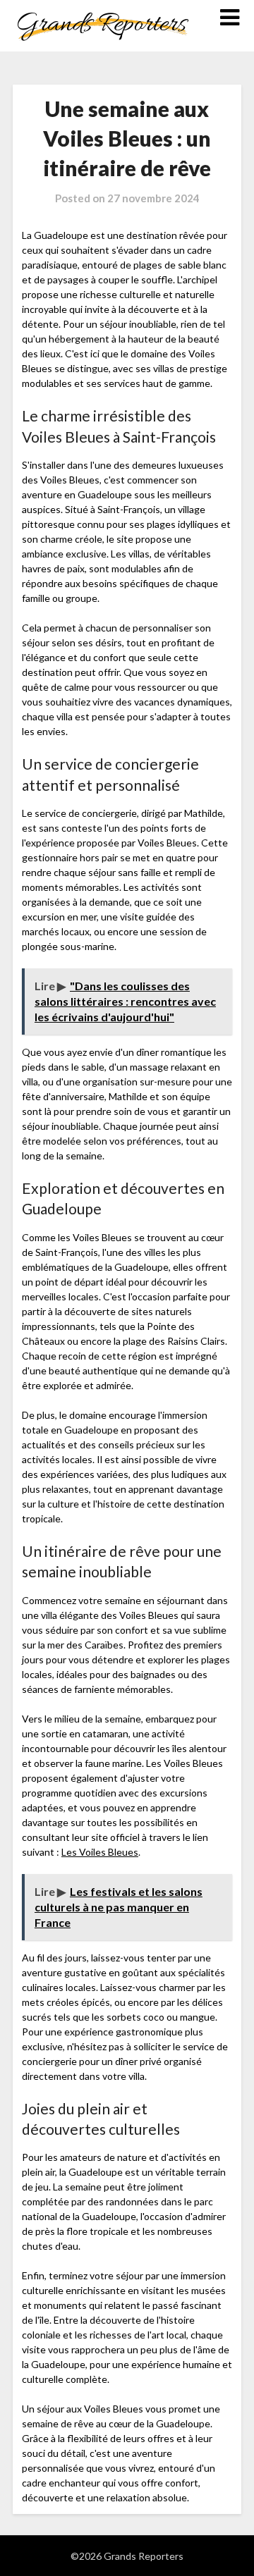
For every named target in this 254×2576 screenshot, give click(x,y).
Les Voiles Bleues (100, 1852)
